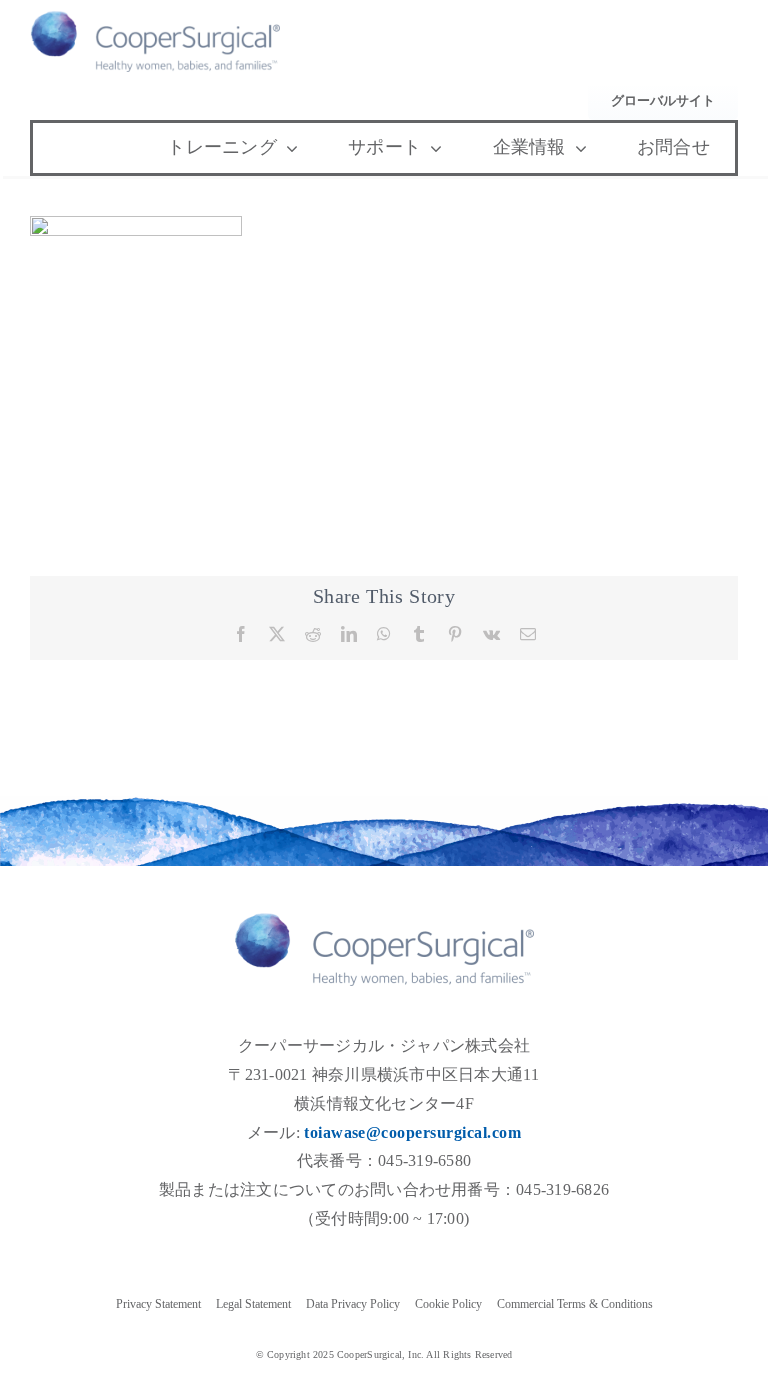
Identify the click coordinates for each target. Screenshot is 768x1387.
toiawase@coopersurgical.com (412, 1132)
